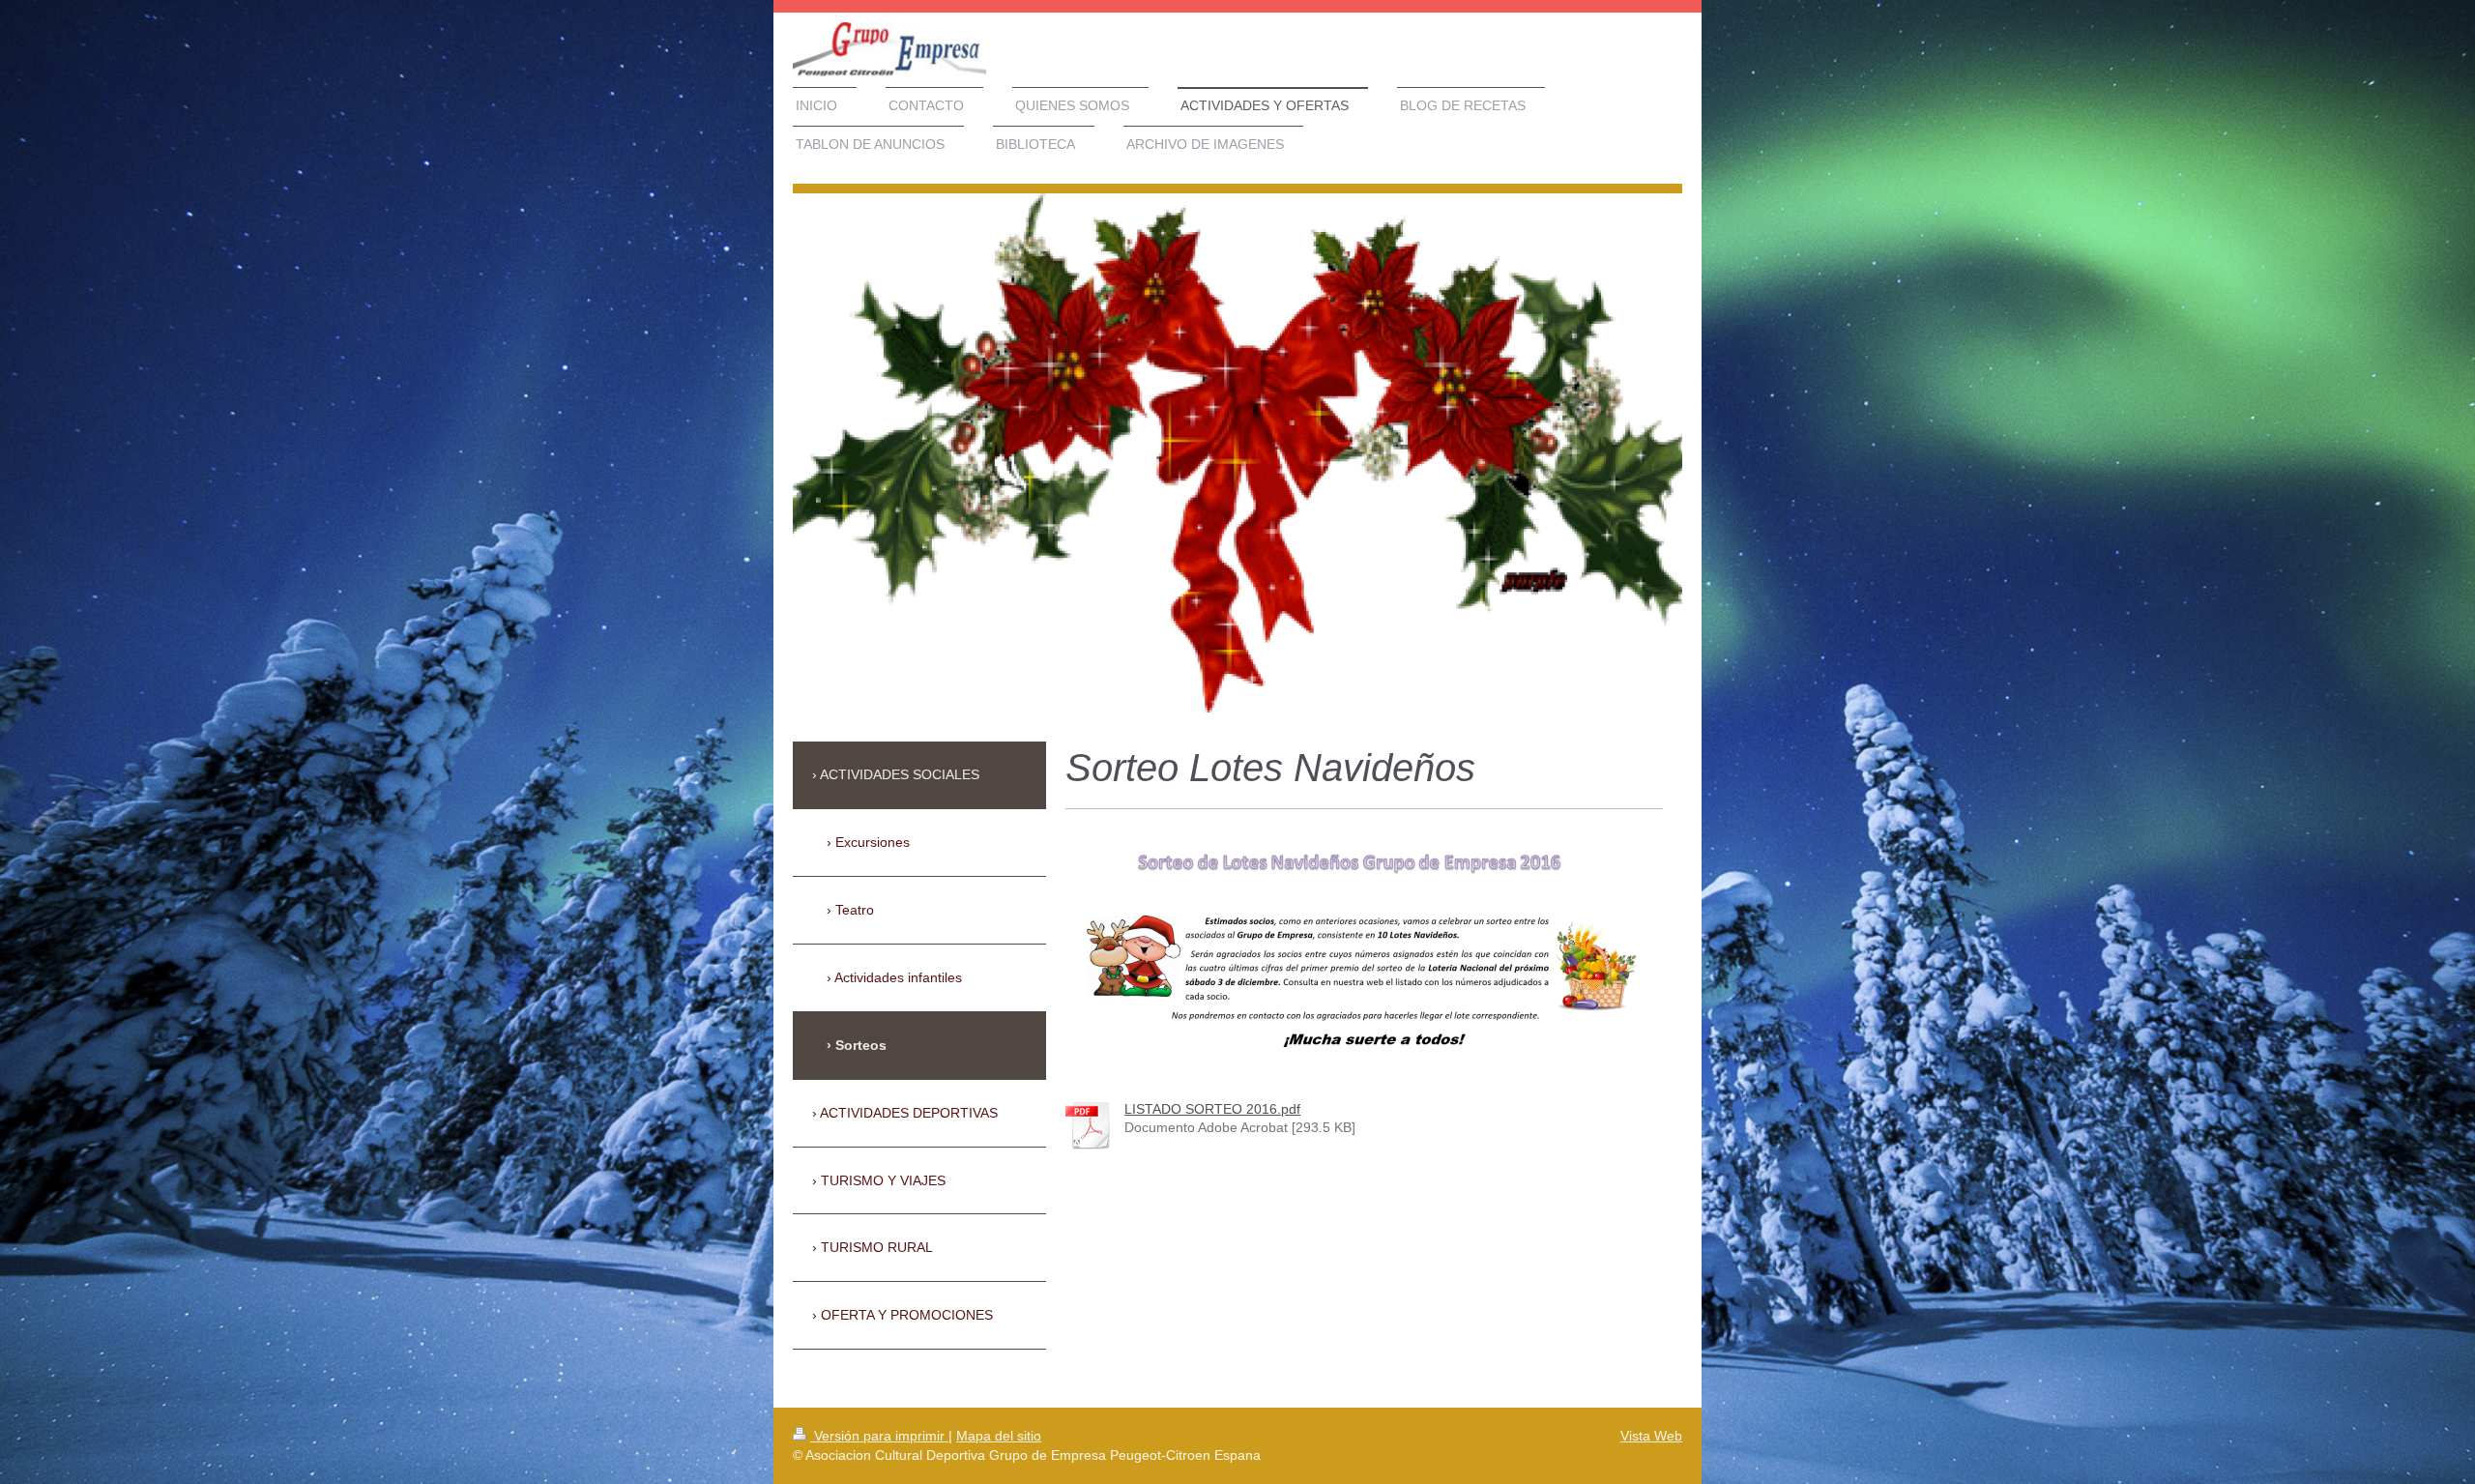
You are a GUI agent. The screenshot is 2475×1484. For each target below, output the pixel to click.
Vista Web (1651, 1436)
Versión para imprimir (879, 1436)
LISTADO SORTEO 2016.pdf (1212, 1109)
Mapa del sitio (999, 1436)
